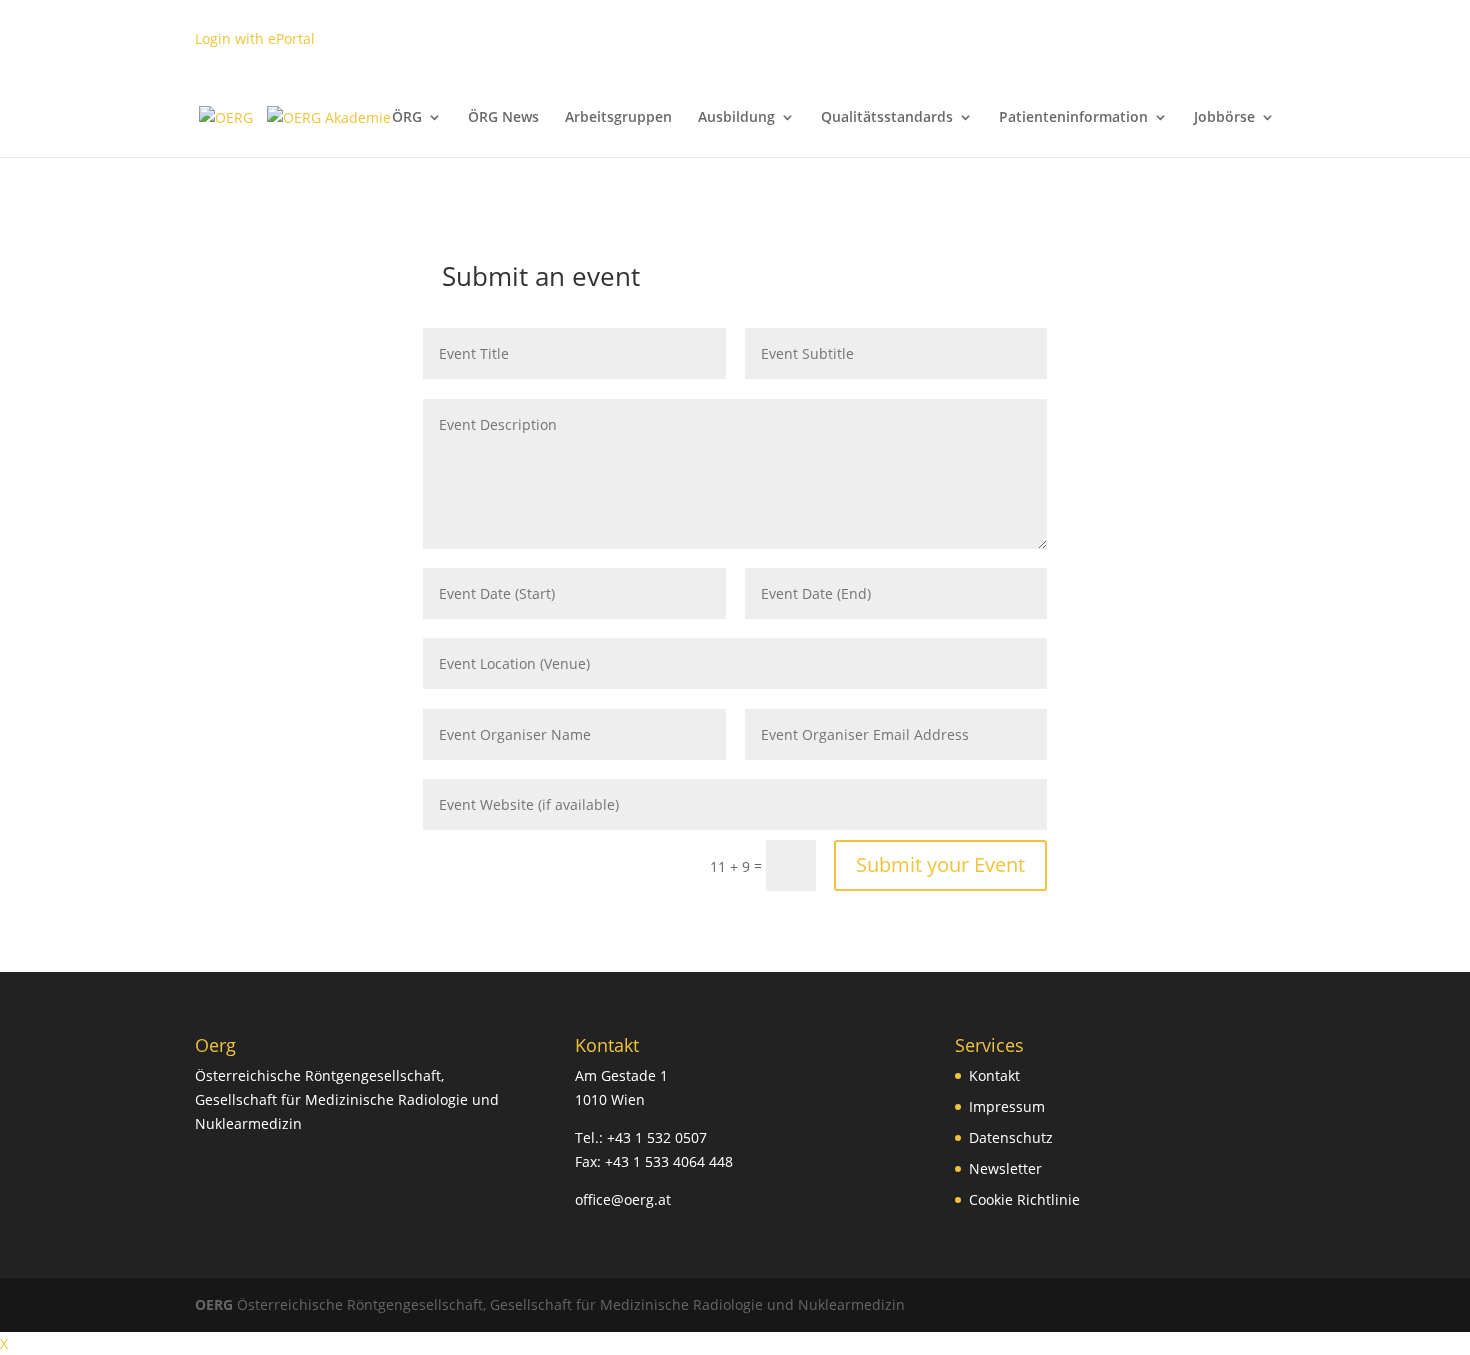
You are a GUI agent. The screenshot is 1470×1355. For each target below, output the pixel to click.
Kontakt (994, 1075)
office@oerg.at (623, 1199)
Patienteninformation (1073, 118)
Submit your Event (940, 864)
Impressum (1007, 1106)
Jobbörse (1224, 118)
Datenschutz (1011, 1137)
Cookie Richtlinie (1024, 1199)
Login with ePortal (255, 38)
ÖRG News (503, 118)
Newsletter (1005, 1168)
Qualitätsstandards (887, 118)
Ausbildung (736, 118)
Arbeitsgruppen (618, 118)
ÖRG (407, 118)
